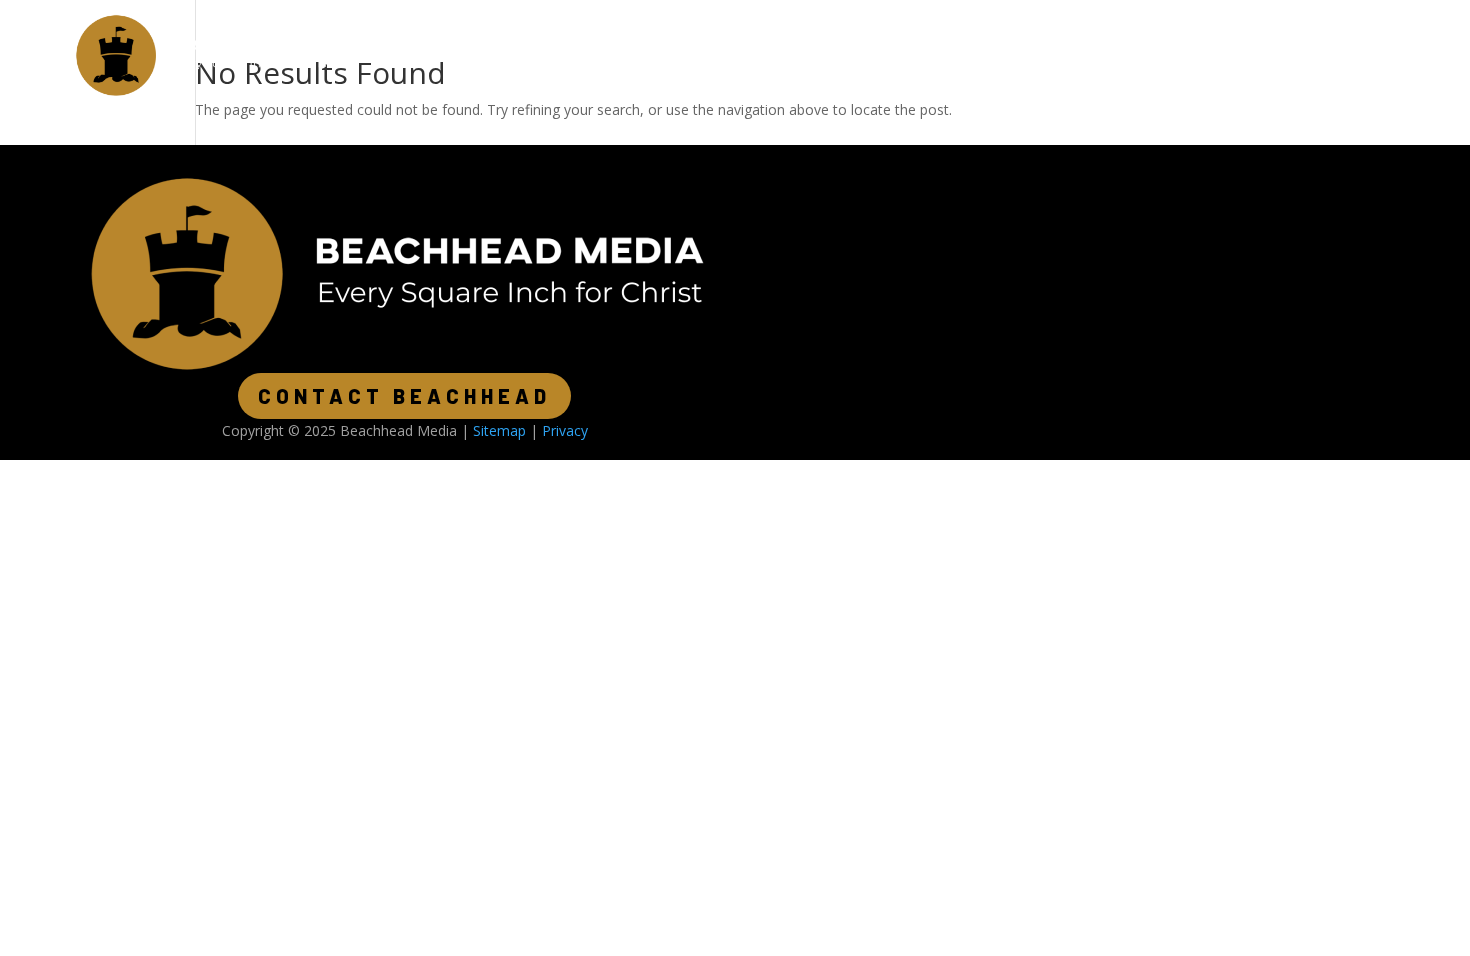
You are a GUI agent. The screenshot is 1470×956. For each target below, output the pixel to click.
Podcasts (493, 55)
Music (587, 55)
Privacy (565, 430)
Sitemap (499, 430)
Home (399, 55)
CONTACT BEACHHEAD (404, 396)
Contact (678, 55)
